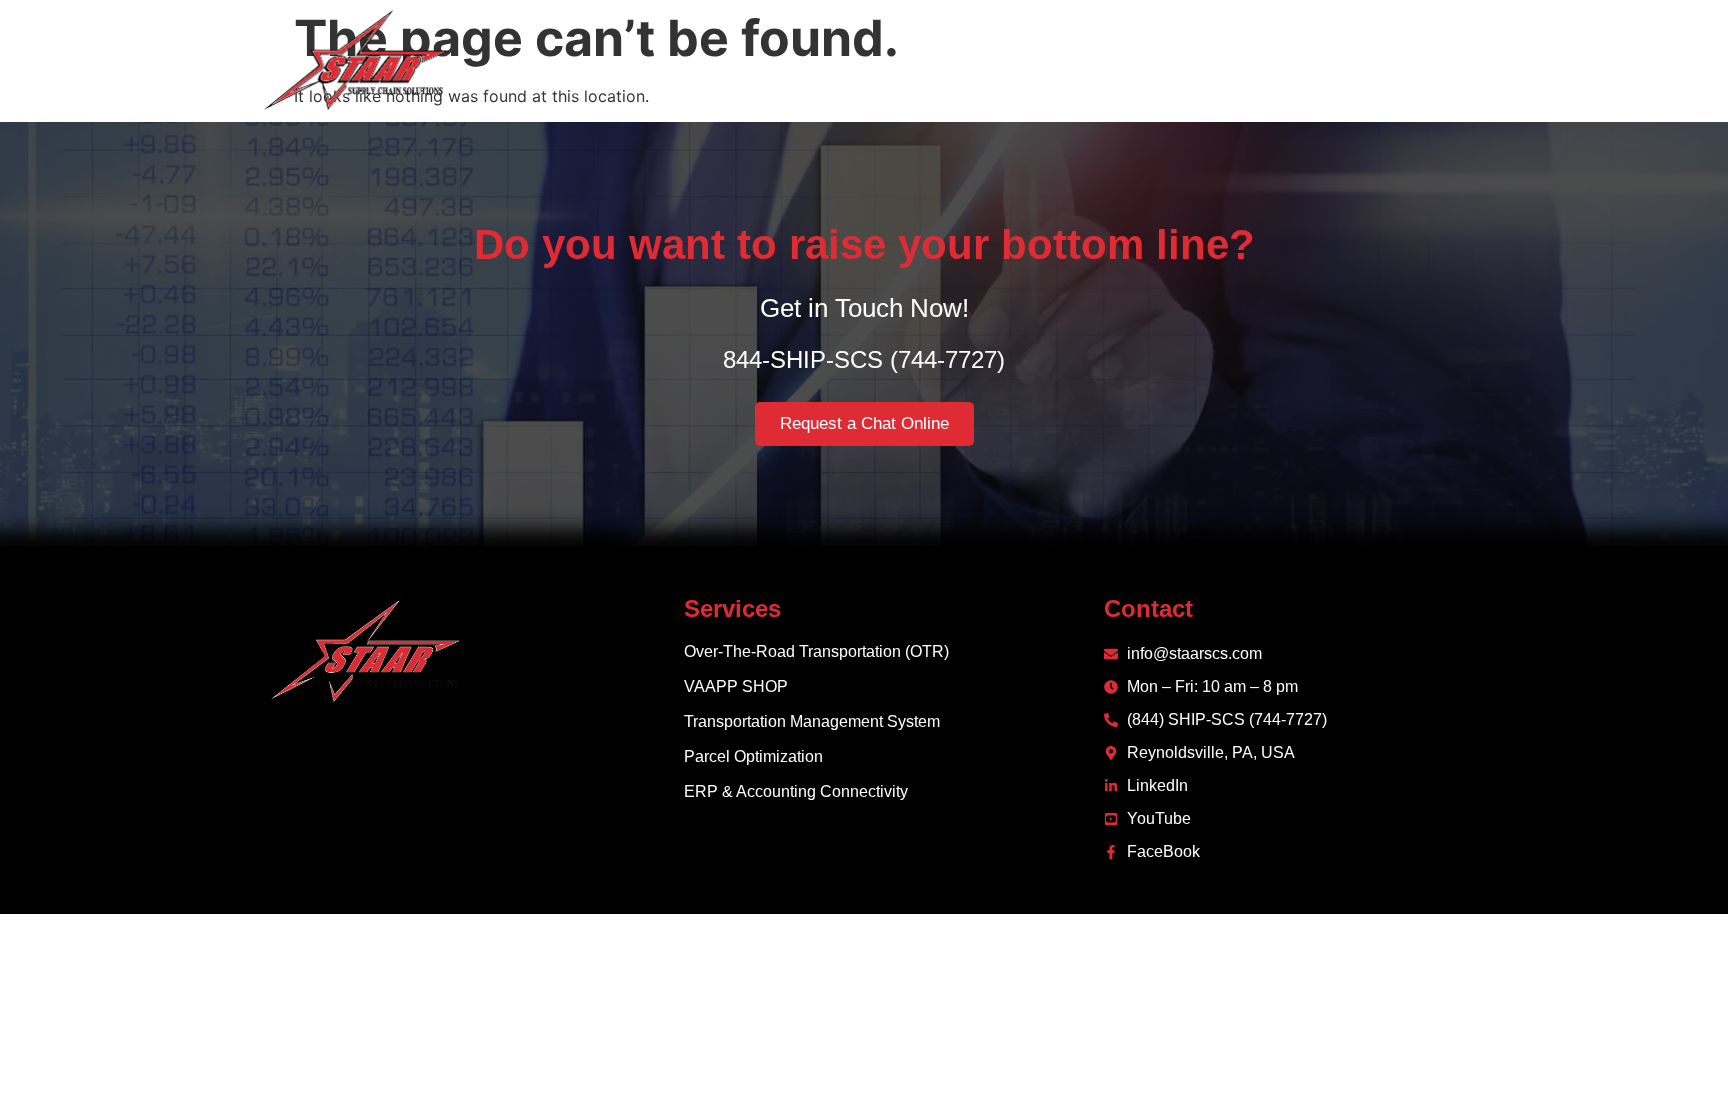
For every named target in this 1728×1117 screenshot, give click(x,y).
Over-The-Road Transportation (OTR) (816, 651)
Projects (1251, 60)
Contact (1351, 60)
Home (940, 60)
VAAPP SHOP (736, 686)
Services (1117, 60)
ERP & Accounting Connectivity (796, 791)
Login (1440, 60)
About (1023, 60)
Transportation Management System (812, 721)
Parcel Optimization (753, 756)
